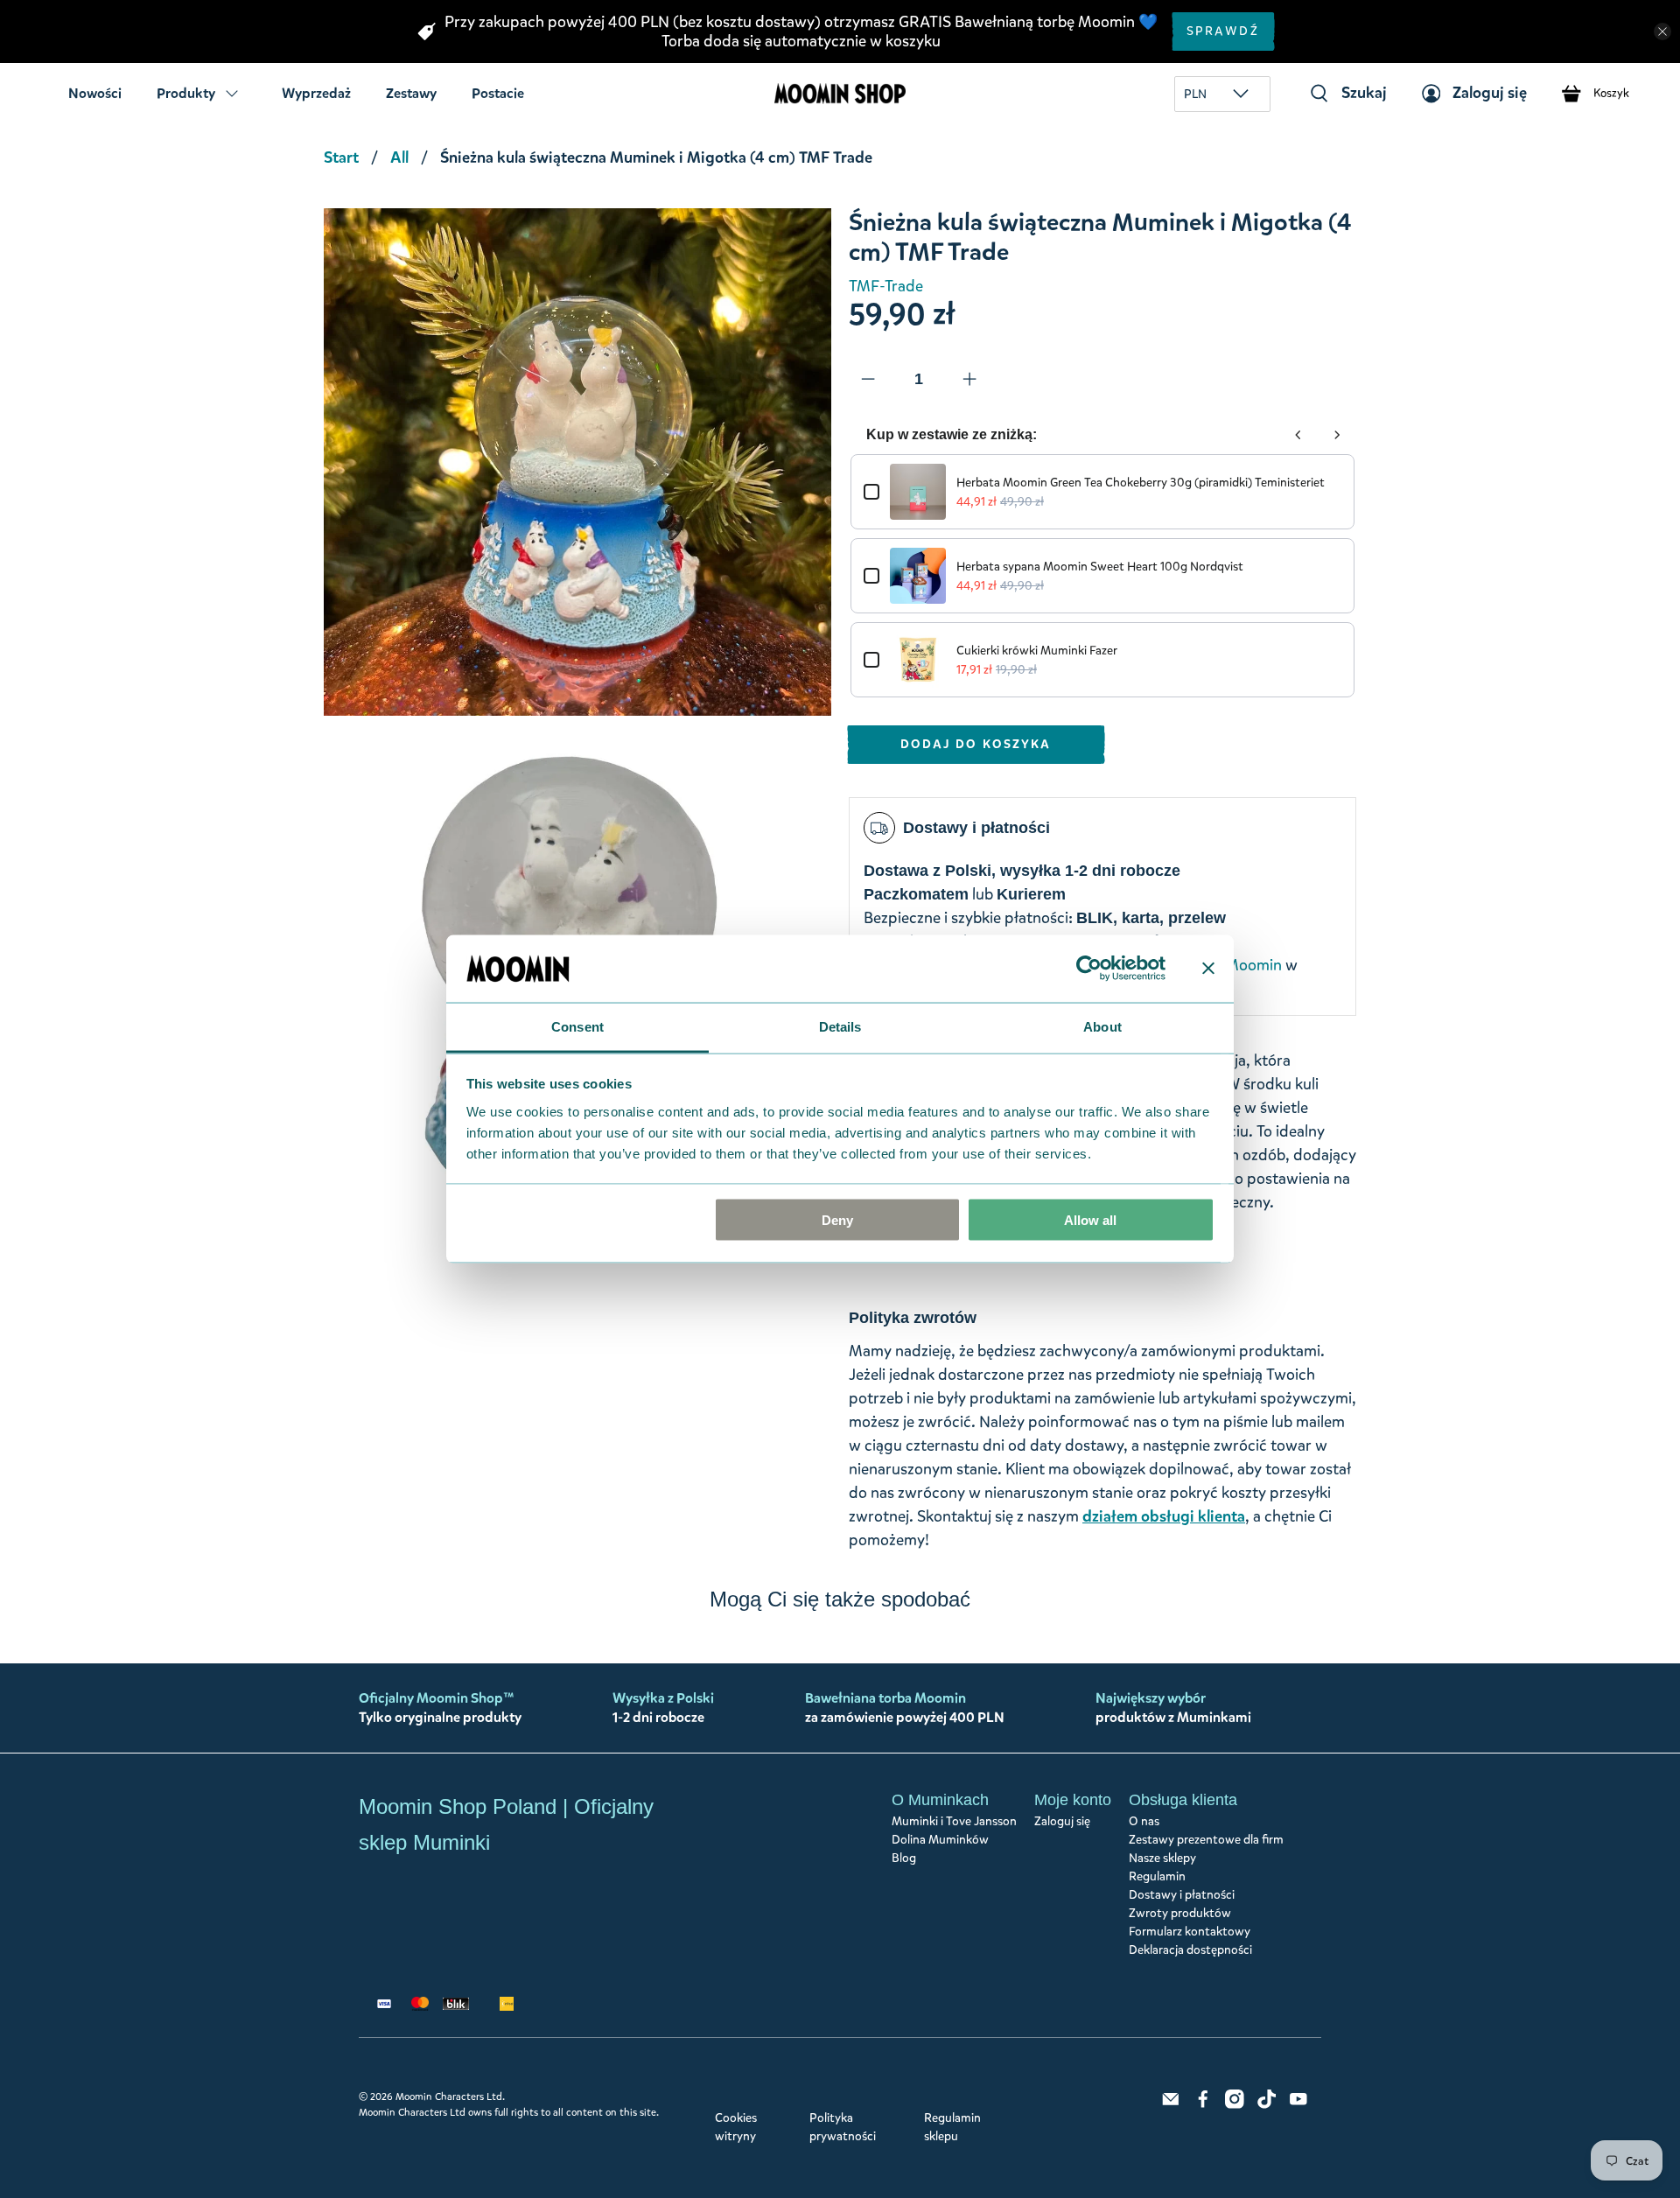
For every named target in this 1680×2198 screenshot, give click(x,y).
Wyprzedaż (316, 93)
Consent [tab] (577, 1026)
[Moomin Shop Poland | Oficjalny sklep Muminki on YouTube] (1298, 2105)
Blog (904, 1858)
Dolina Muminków (940, 1840)
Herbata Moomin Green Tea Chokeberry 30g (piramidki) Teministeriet (1141, 483)
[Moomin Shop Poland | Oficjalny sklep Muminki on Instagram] (1235, 2105)
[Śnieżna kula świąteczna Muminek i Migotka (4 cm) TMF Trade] (577, 462)
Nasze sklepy (1162, 1858)
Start (341, 157)
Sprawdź (1223, 31)
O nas (1144, 1821)
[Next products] (1337, 435)
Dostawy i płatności (1182, 1895)
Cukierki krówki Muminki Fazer (1037, 651)
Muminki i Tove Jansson (954, 1821)
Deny (837, 1220)
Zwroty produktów (1180, 1913)
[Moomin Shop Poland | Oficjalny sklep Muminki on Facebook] (1203, 2105)
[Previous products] (1298, 435)
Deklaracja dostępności (1190, 1950)
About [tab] (1102, 1026)
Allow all (1090, 1220)
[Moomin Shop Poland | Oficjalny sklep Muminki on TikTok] (1267, 2105)
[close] (1662, 31)
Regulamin (1157, 1876)
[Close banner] (1208, 969)
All (399, 157)
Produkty (186, 93)
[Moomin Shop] (840, 93)
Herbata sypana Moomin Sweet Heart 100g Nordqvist (1100, 567)
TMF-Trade (886, 286)
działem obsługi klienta (1164, 1516)
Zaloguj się (1062, 1821)
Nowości (95, 93)
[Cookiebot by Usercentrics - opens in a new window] (1089, 969)
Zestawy (411, 93)
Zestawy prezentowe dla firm (1206, 1840)
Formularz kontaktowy (1190, 1932)
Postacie (498, 93)
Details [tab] (840, 1026)
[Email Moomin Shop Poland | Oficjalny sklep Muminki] (1171, 2105)
